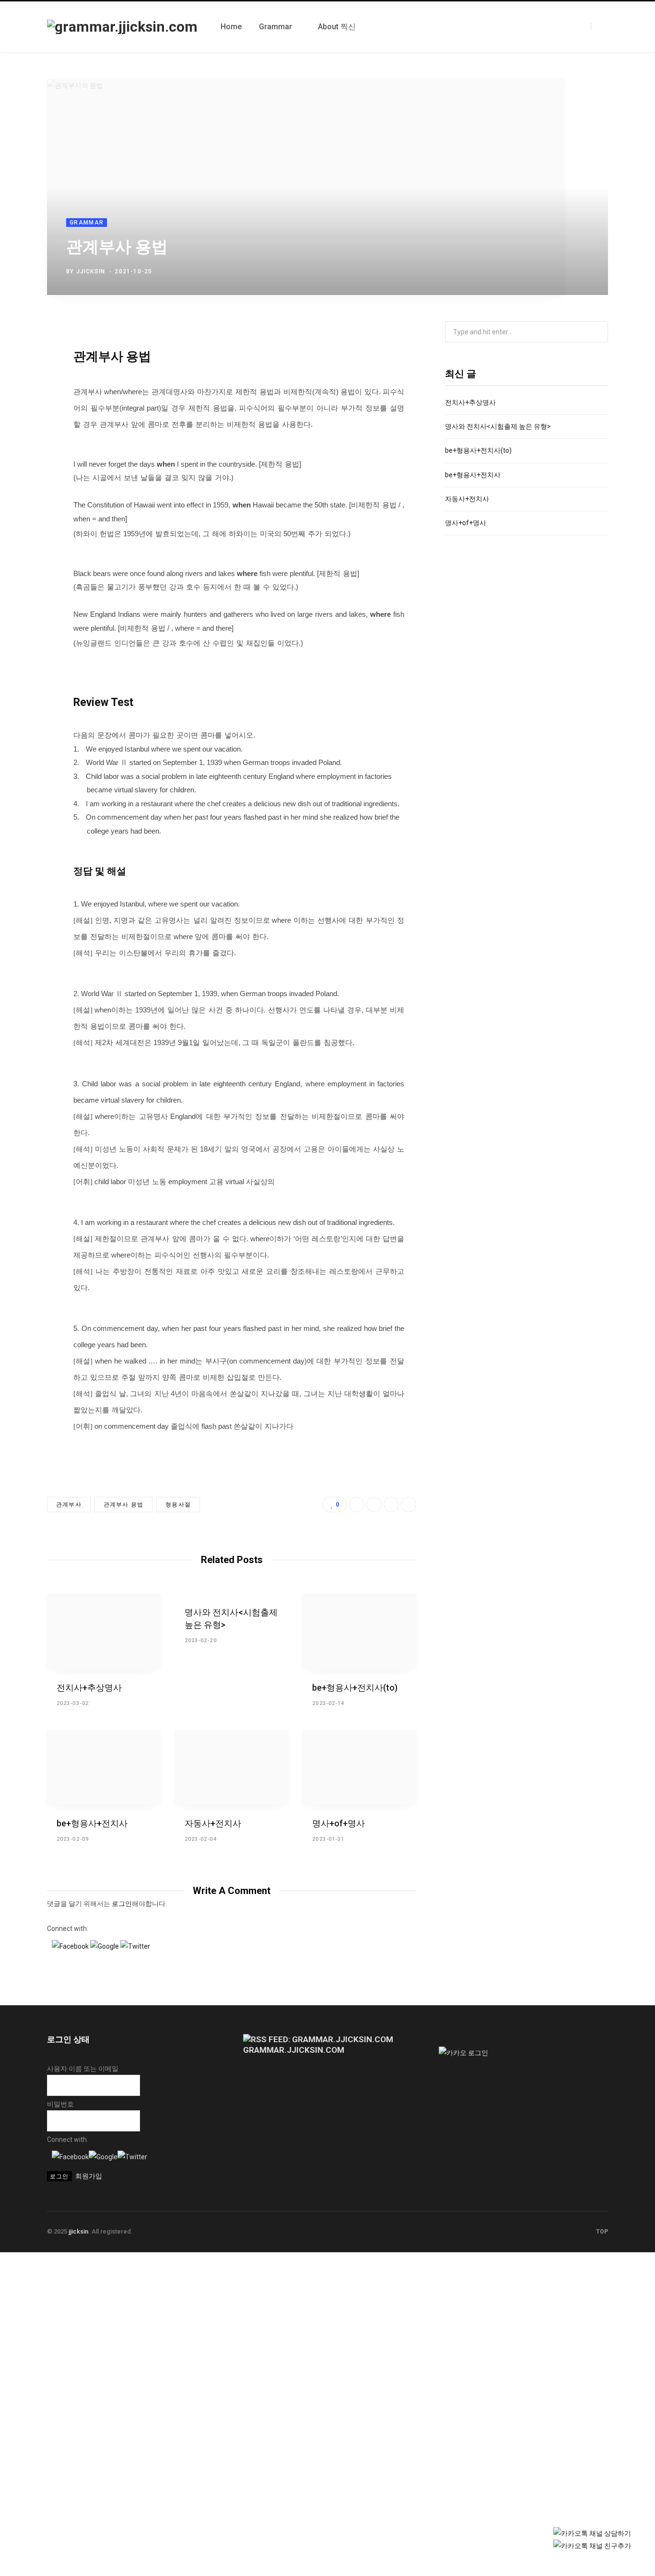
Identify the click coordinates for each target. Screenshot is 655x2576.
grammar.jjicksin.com (294, 2050)
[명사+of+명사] (359, 1767)
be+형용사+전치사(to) (355, 1688)
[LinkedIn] (571, 269)
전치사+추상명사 (89, 1688)
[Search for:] (526, 332)
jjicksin (91, 271)
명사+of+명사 (339, 1823)
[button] (71, 1946)
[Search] (599, 26)
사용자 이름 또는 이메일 (83, 2069)
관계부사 (69, 1505)
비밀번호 (60, 2104)
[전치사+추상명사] (104, 1632)
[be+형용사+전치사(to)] (359, 1632)
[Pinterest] (585, 269)
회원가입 (89, 2176)
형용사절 (178, 1505)
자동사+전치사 (213, 1823)
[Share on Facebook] (544, 269)
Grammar (87, 223)
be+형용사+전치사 (92, 1823)
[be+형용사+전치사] (104, 1767)
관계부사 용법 (123, 1505)
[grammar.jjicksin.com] (122, 27)
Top (601, 2232)
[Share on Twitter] (557, 269)
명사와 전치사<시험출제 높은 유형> (498, 426)
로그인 (122, 1904)
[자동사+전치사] (232, 1767)
